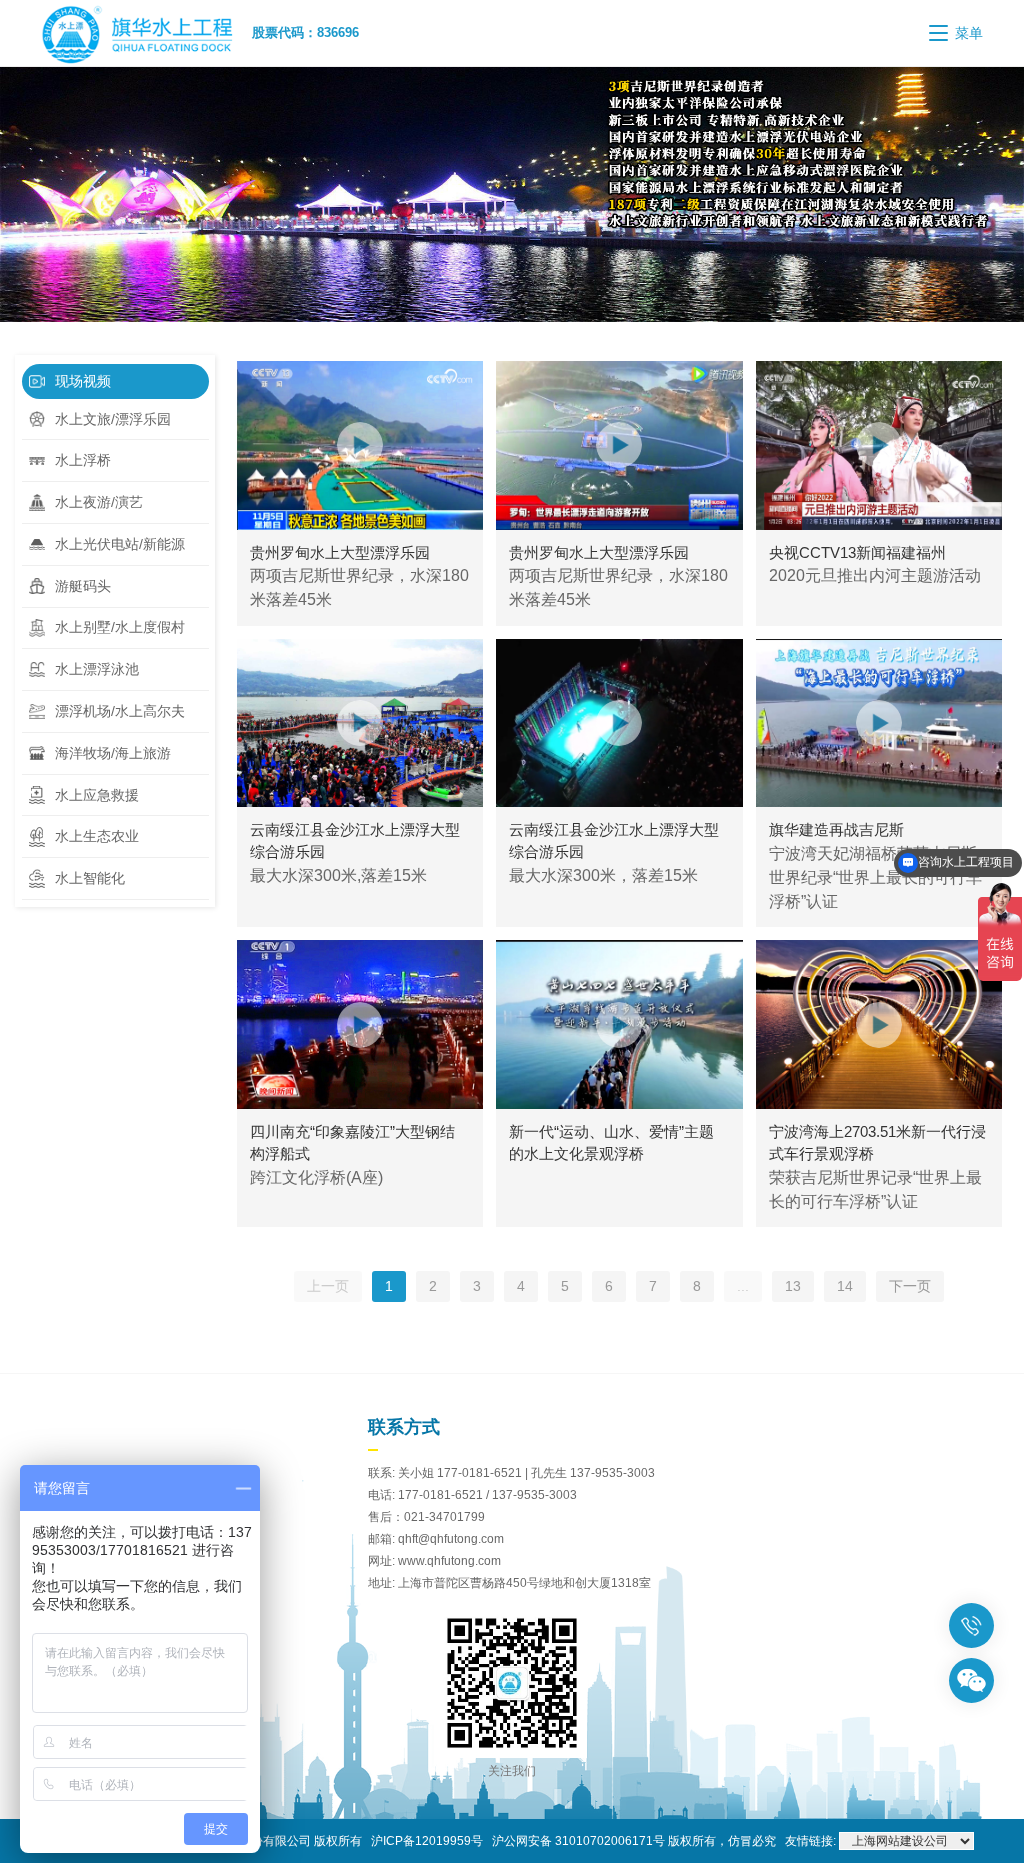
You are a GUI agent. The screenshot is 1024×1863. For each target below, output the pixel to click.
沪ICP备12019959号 (427, 1841)
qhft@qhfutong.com (451, 1539)
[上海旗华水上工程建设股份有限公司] (146, 33)
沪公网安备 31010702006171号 (578, 1841)
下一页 (910, 1286)
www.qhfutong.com (449, 1561)
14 (845, 1286)
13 (793, 1286)
